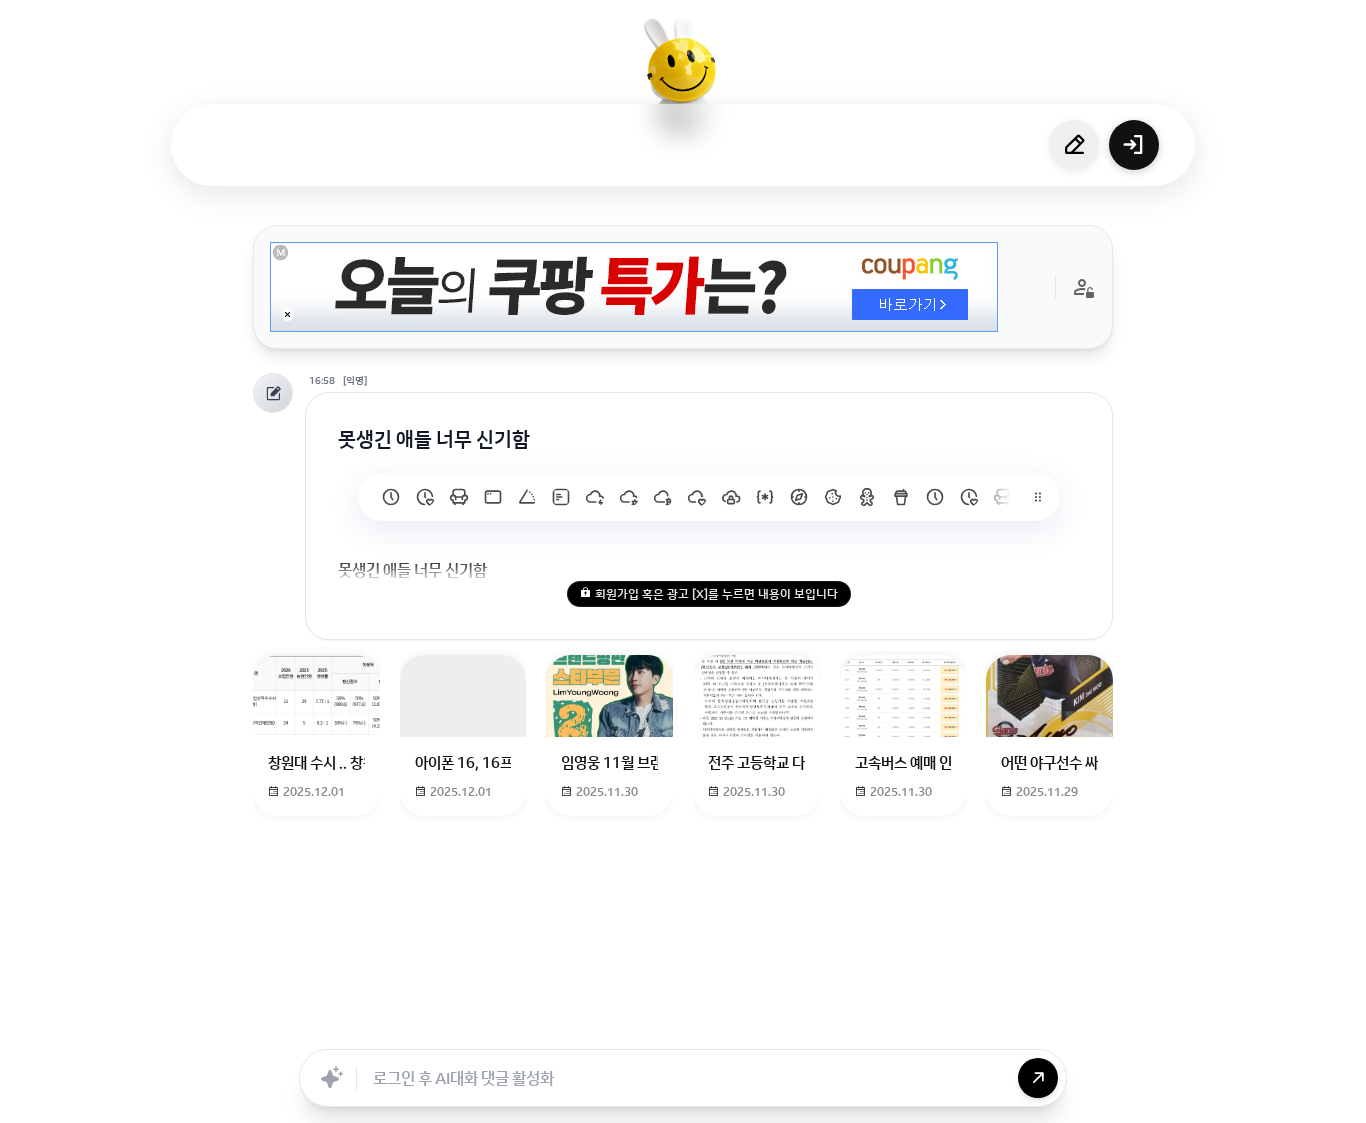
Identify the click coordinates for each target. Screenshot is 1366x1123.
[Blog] (752, 1027)
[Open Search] (480, 1027)
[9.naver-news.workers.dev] (595, 497)
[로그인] (1134, 145)
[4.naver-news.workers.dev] (765, 497)
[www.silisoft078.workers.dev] (969, 497)
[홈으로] (683, 75)
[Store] (620, 1027)
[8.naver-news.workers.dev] (629, 497)
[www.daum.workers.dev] (901, 497)
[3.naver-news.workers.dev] (799, 497)
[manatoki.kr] (425, 497)
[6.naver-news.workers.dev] (697, 497)
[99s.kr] (527, 497)
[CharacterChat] (796, 1027)
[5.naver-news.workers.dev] (731, 497)
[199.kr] (459, 497)
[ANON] (664, 1027)
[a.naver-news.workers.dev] (1003, 497)
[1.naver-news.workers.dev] (867, 497)
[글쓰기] (1074, 145)
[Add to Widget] (886, 1027)
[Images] (708, 1027)
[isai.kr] (391, 497)
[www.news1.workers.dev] (935, 497)
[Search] (576, 1027)
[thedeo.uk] (561, 497)
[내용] (287, 314)
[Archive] (840, 1027)
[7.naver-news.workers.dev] (663, 497)
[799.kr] (493, 497)
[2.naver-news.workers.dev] (833, 497)
